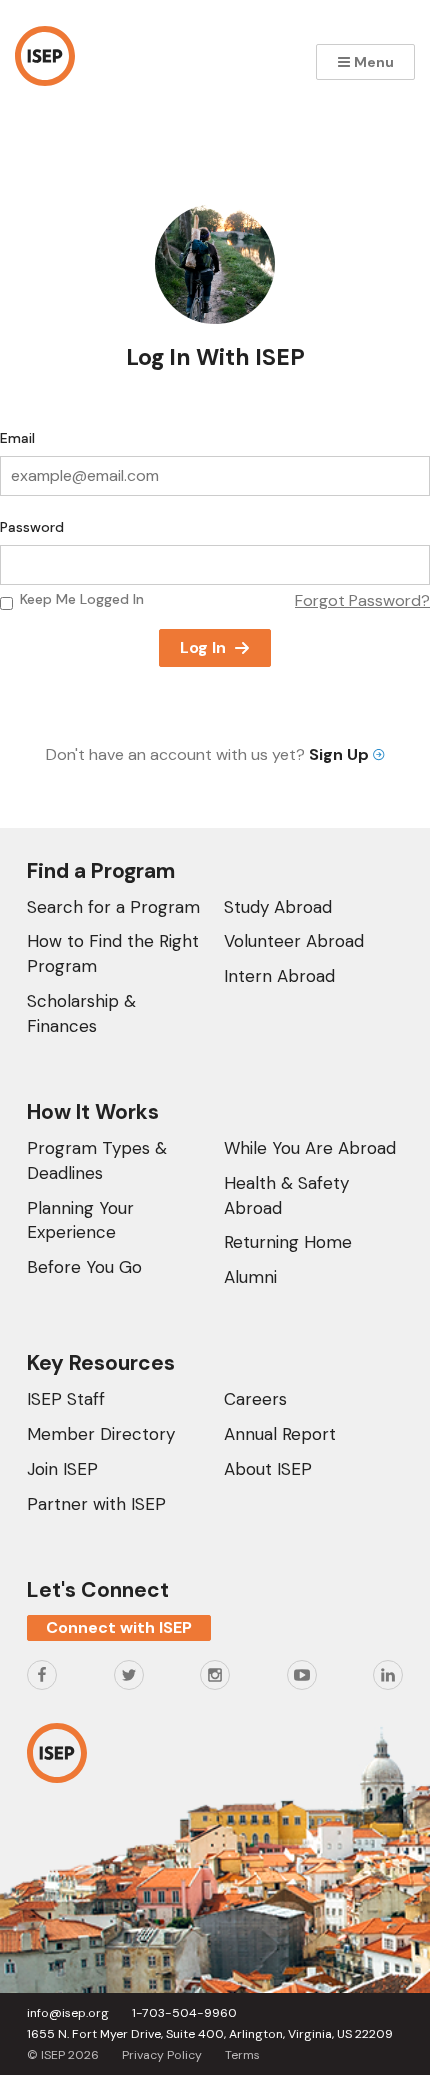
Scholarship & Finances (81, 1013)
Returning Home (288, 1242)
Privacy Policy (162, 2055)
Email (17, 438)
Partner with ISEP (96, 1504)
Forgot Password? (362, 600)
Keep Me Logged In (82, 599)
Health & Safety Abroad (286, 1195)
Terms (242, 2055)
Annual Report (280, 1434)
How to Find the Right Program (113, 953)
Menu (372, 62)
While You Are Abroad (310, 1148)
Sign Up (341, 754)
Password (32, 527)
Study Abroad (278, 907)
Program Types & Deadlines (97, 1160)
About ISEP (268, 1469)
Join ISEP (62, 1469)
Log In (203, 647)
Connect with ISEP (119, 1627)
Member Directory (101, 1434)
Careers (255, 1399)
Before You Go (84, 1267)
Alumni (250, 1277)
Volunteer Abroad (294, 941)
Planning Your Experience (80, 1220)
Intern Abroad (279, 976)
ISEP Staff (66, 1399)
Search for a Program (113, 907)
